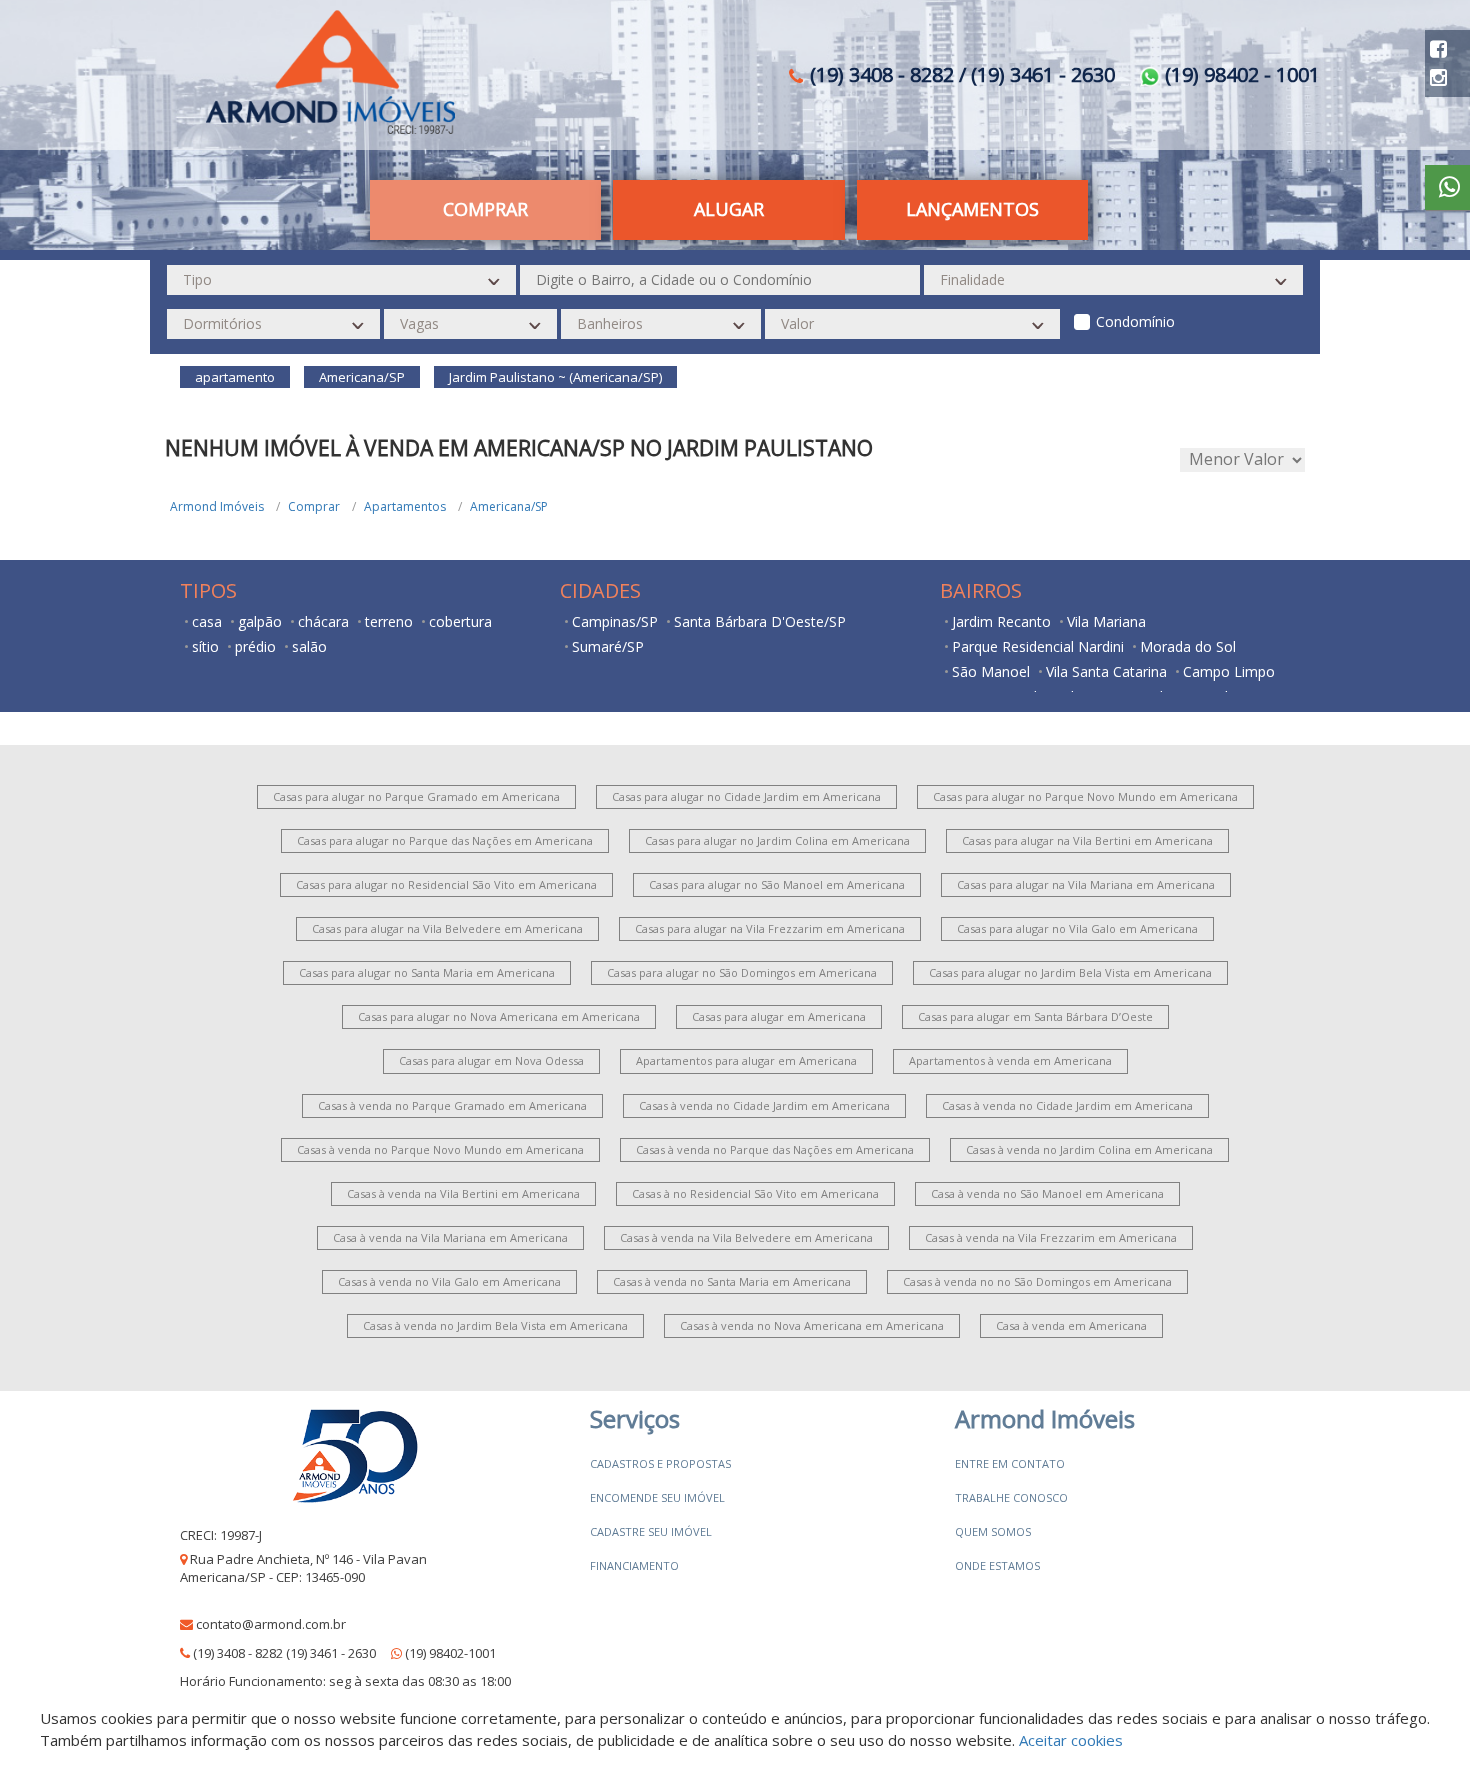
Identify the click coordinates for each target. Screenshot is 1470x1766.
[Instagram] (1438, 77)
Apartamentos (405, 506)
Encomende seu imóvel (657, 1497)
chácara (323, 621)
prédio (255, 646)
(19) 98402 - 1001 (1240, 74)
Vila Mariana (1106, 621)
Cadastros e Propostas (660, 1463)
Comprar (314, 506)
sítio (205, 646)
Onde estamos (997, 1565)
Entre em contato (1010, 1463)
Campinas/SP (615, 621)
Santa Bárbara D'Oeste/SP (760, 621)
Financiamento (634, 1565)
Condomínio (1135, 321)
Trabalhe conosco (1011, 1497)
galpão (260, 621)
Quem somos (993, 1531)
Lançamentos (972, 209)
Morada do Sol (1188, 646)
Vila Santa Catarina (1106, 671)
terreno (389, 621)
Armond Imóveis (217, 506)
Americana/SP (509, 506)
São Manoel (991, 671)
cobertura (460, 621)
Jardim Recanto (1001, 621)
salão (309, 646)
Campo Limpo (1229, 671)
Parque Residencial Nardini (1038, 646)
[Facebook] (1438, 48)
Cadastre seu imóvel (651, 1531)
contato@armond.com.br (271, 1624)
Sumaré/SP (608, 646)
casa (207, 621)
